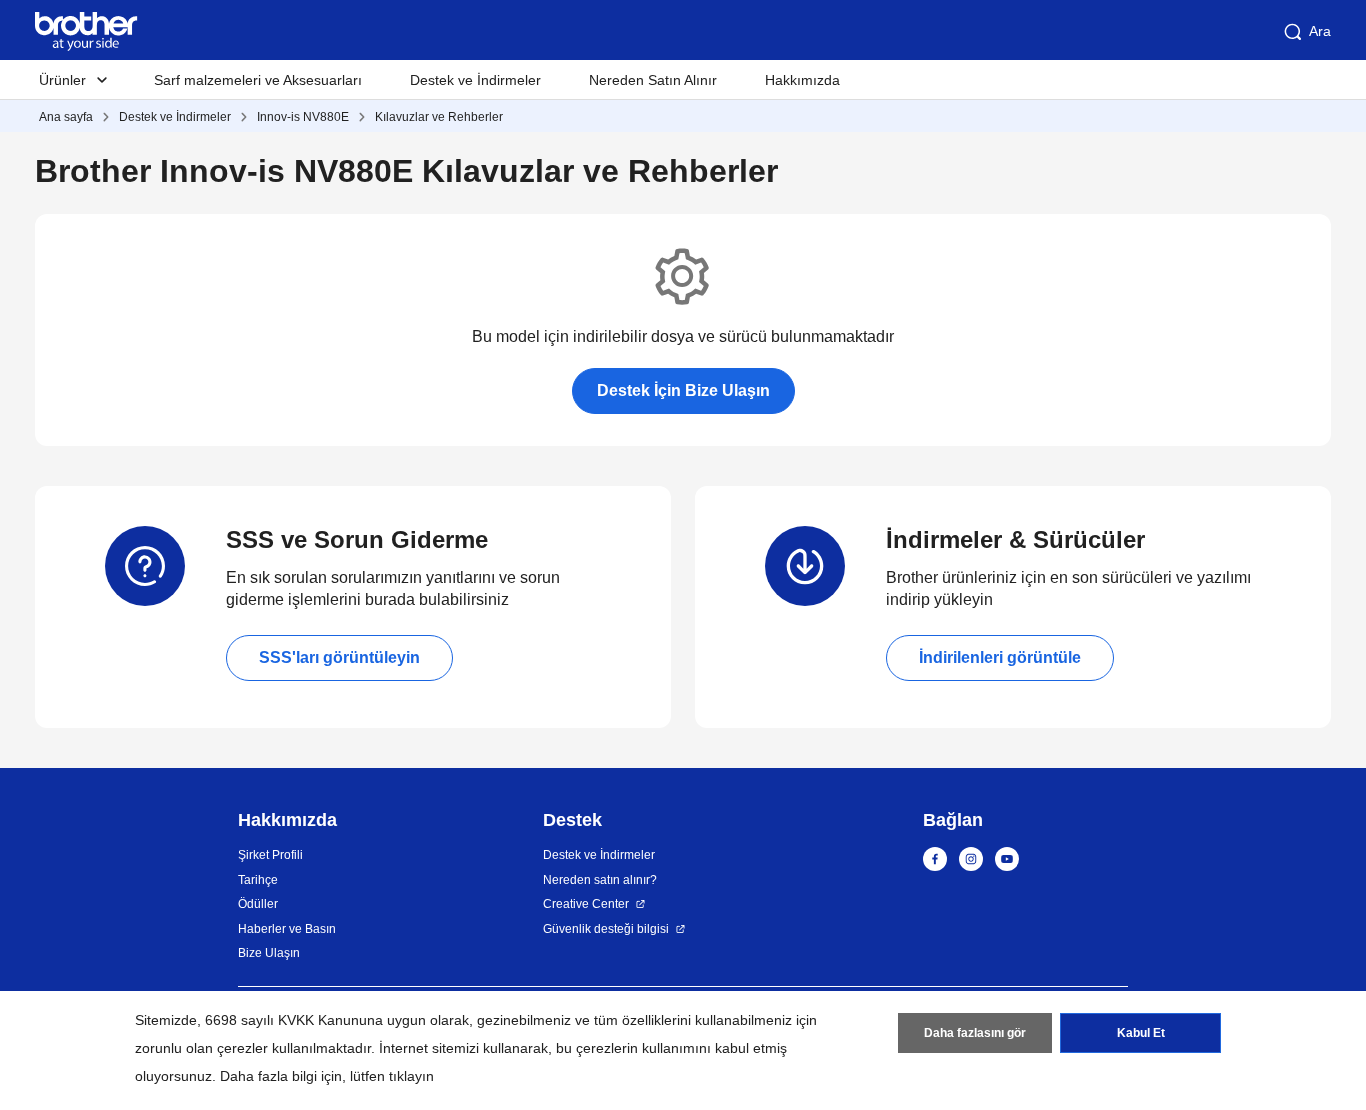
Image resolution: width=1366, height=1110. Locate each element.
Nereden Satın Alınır (653, 80)
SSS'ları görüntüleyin (339, 657)
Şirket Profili (270, 855)
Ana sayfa (66, 117)
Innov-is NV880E (303, 117)
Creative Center (586, 904)
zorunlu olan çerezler (201, 1048)
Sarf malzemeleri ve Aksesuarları (258, 80)
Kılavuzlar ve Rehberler (439, 117)
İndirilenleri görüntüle (1000, 657)
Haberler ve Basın (287, 929)
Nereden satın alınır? (600, 880)
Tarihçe (258, 880)
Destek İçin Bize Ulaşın (683, 390)
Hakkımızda (802, 80)
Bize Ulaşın (269, 953)
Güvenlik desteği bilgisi (606, 929)
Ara (1320, 31)
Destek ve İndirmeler (475, 80)
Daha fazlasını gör (975, 1033)
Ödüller (258, 904)
